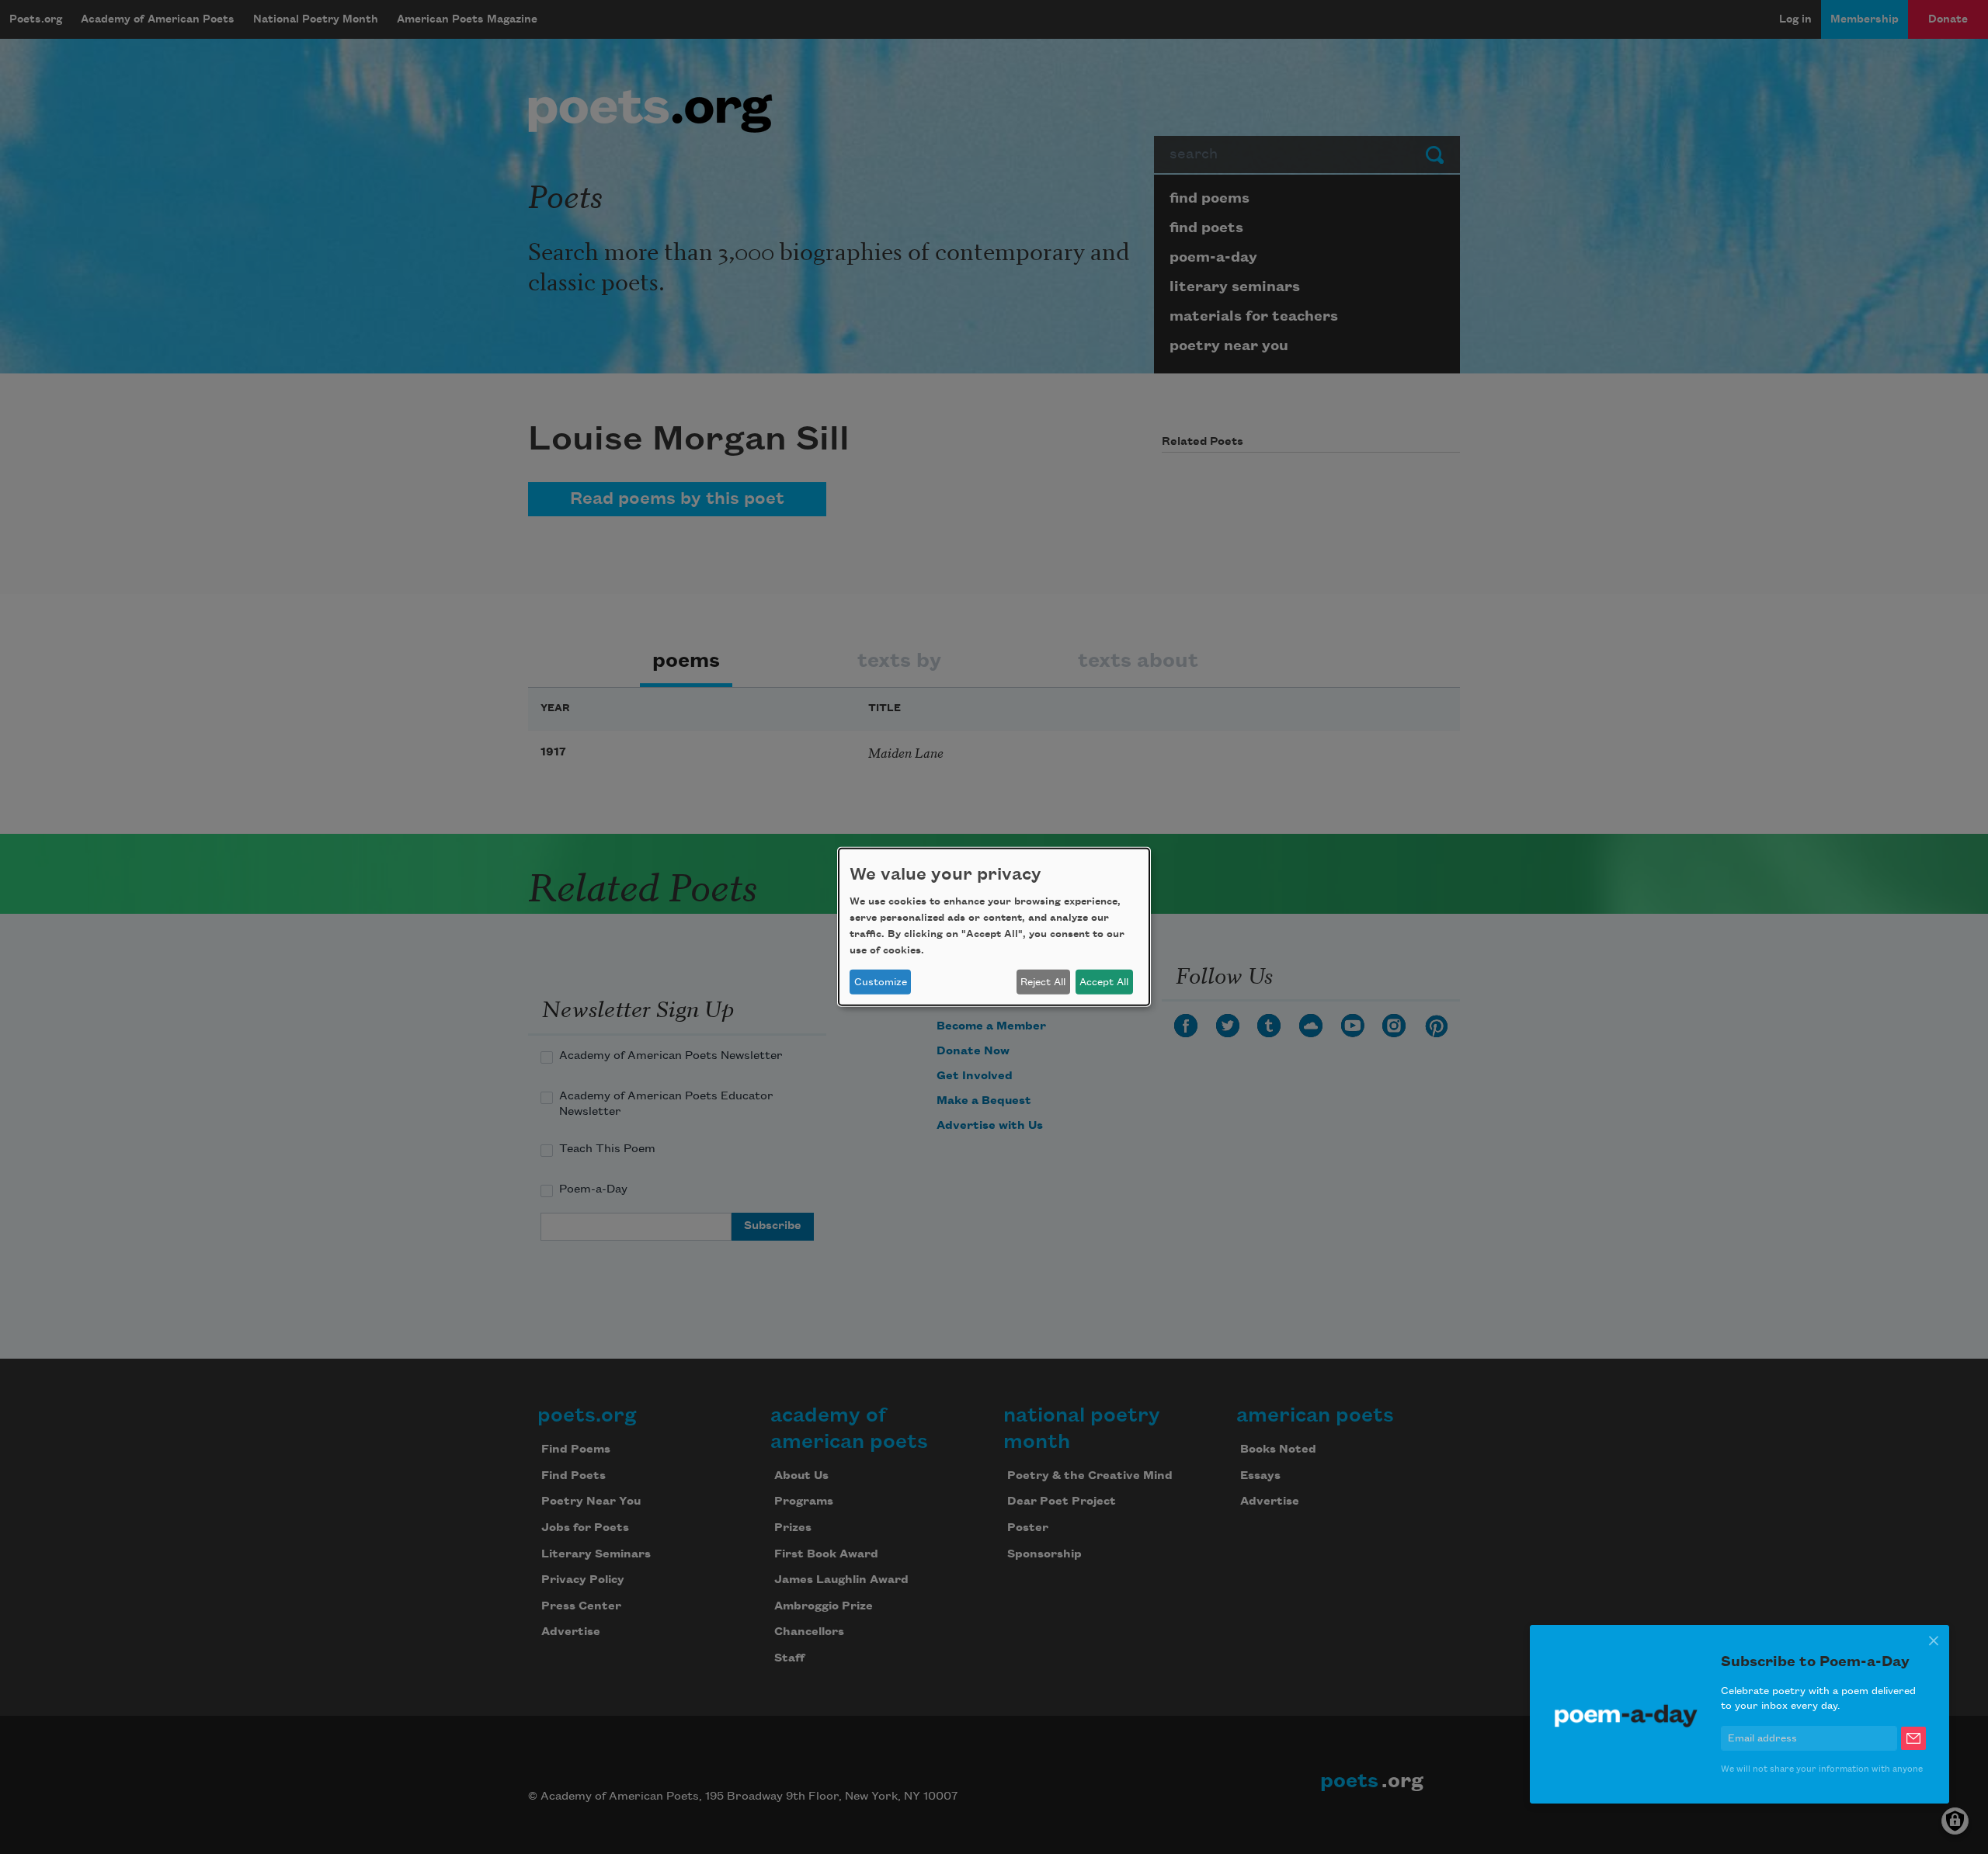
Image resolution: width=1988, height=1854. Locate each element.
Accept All (1104, 982)
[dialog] (994, 927)
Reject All (1043, 982)
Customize (881, 982)
